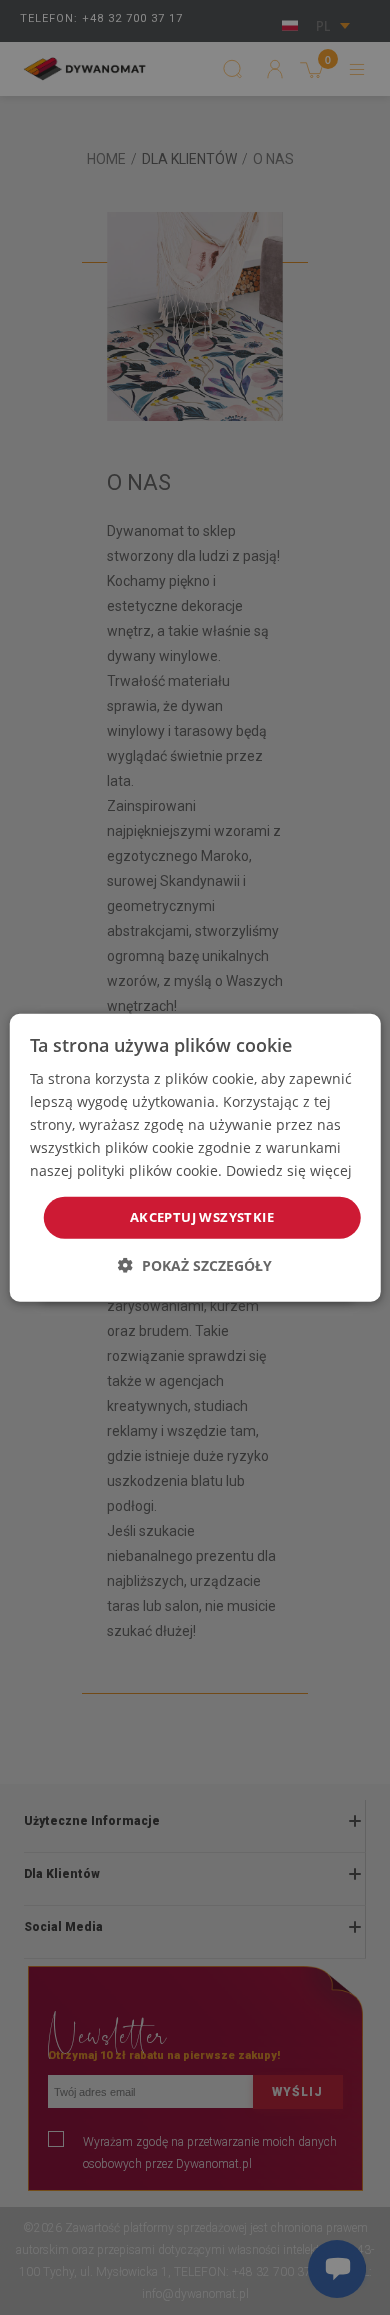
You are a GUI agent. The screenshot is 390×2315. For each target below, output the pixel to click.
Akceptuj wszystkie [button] (202, 1217)
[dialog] (195, 1157)
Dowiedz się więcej (289, 1170)
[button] (195, 1265)
